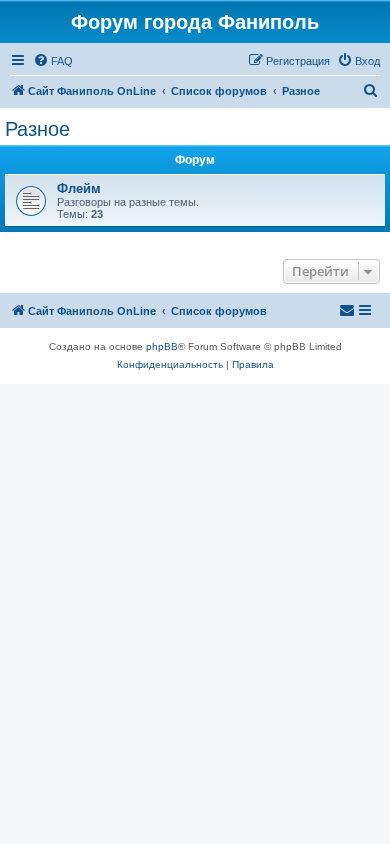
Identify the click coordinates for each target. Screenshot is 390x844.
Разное (37, 129)
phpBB (162, 346)
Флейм (79, 188)
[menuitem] (53, 61)
